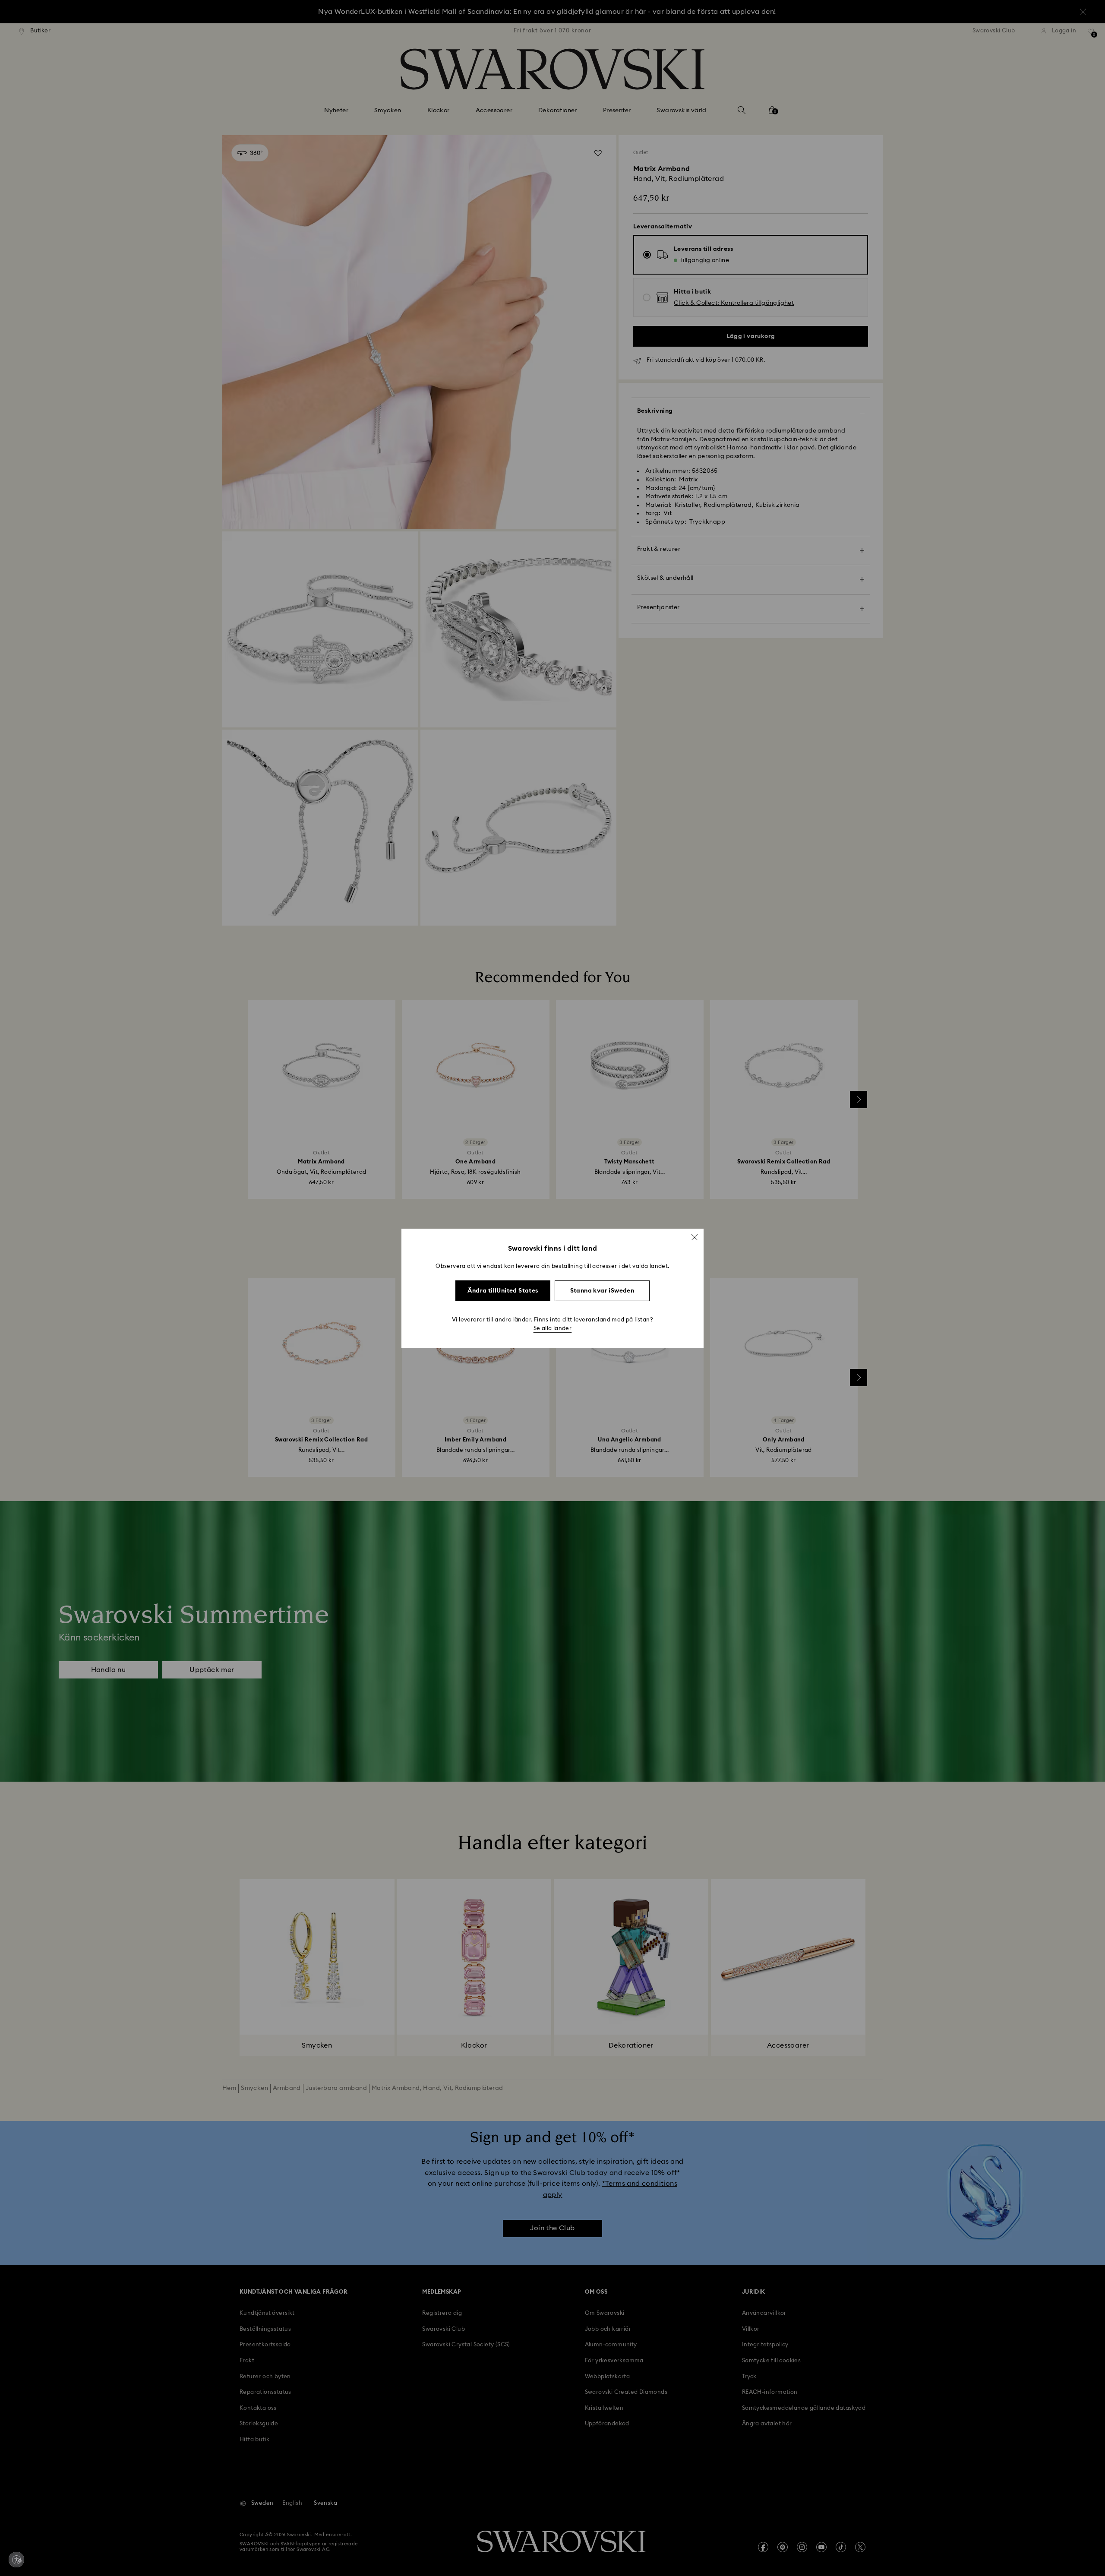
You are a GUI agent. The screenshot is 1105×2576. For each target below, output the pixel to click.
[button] (695, 1237)
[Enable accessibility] (16, 2560)
